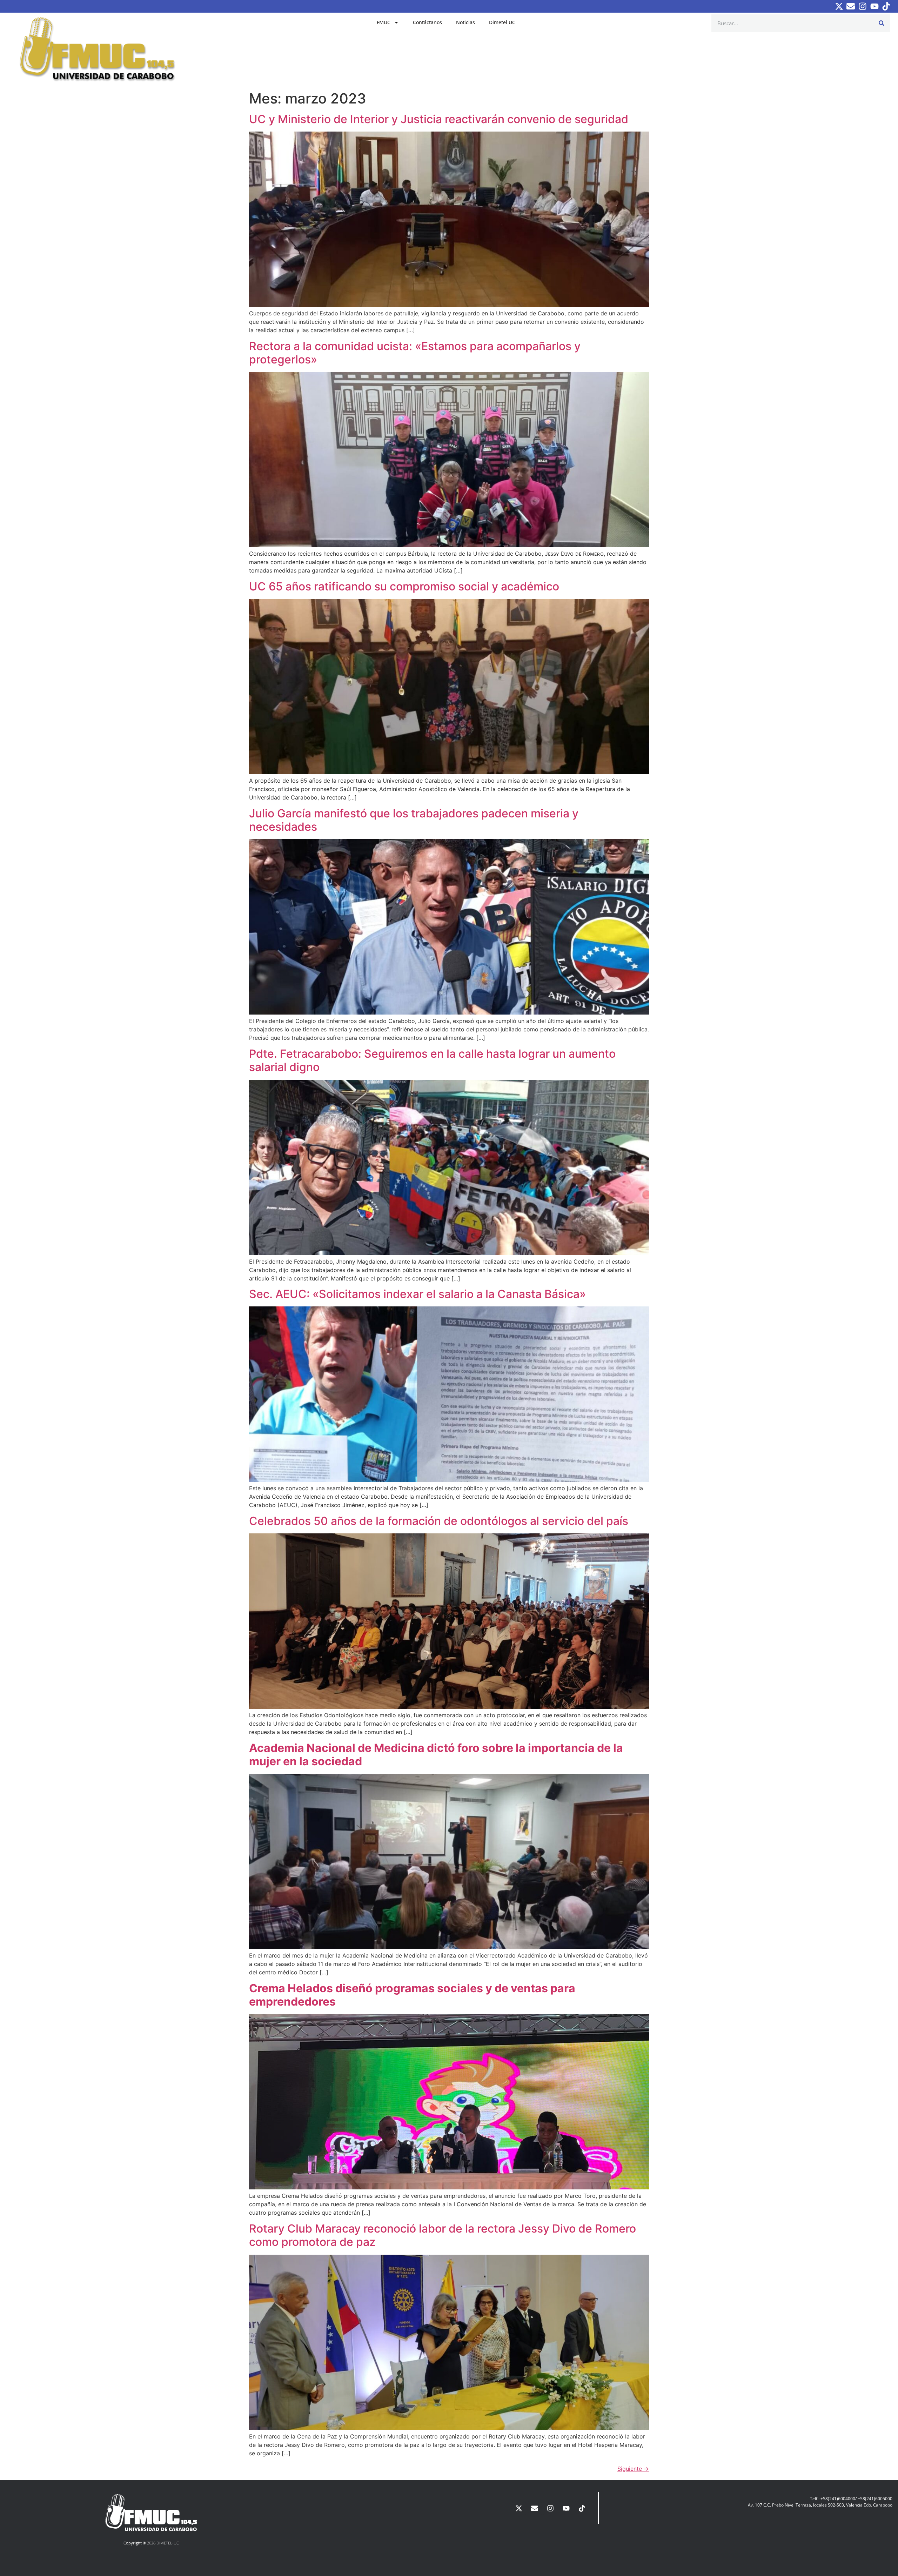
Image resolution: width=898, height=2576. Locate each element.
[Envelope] (851, 6)
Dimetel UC (502, 22)
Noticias (465, 22)
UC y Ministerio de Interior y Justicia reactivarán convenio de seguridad (439, 119)
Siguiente (633, 2469)
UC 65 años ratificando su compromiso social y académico (404, 586)
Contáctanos (427, 22)
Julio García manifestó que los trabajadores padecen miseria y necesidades (414, 820)
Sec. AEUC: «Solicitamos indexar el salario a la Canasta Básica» (417, 1294)
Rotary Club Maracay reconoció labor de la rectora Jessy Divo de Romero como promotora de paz (443, 2235)
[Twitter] (839, 6)
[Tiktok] (886, 6)
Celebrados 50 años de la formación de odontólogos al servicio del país (439, 1521)
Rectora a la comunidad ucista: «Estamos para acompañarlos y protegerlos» (415, 353)
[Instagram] (863, 6)
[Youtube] (874, 6)
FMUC (384, 22)
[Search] (882, 23)
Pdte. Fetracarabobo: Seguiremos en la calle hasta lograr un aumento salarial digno (432, 1060)
